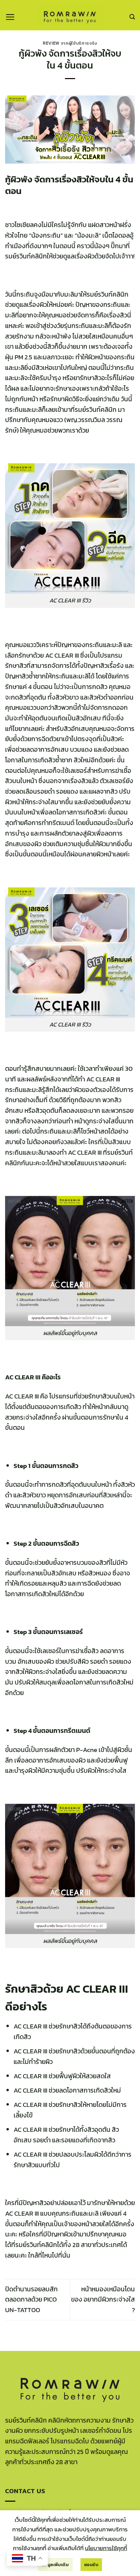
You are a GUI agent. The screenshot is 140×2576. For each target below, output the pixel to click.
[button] (10, 17)
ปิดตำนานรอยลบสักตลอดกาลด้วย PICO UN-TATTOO (31, 2300)
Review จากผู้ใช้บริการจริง (70, 43)
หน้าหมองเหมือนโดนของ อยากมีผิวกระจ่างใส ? (103, 2300)
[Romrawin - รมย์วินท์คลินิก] (70, 15)
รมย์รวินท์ (28, 2245)
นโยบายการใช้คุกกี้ (106, 2548)
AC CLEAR (59, 655)
